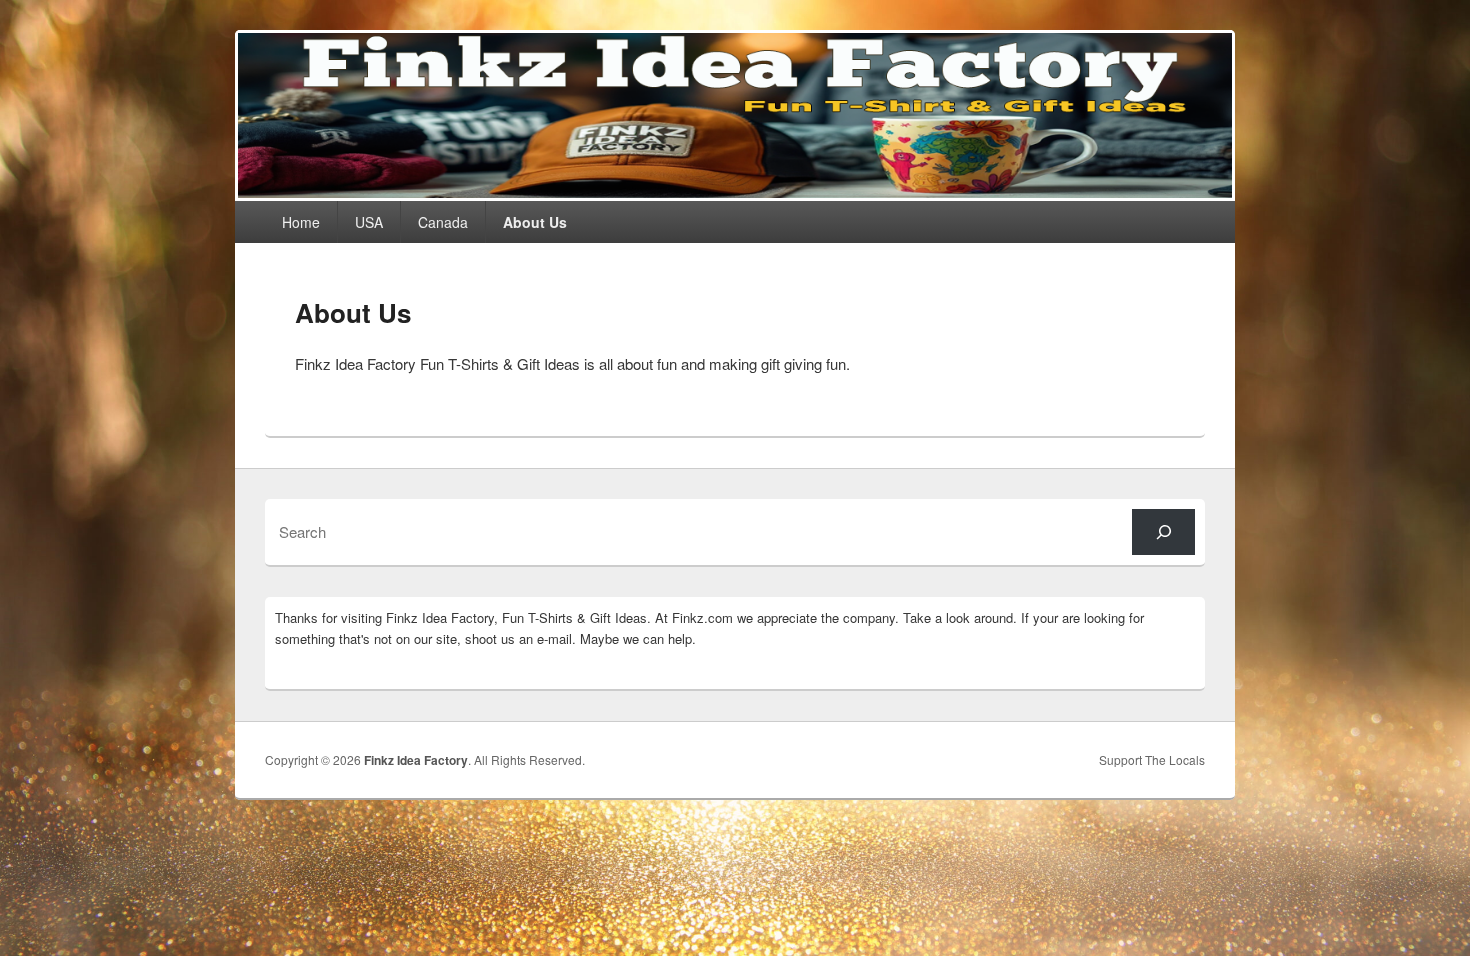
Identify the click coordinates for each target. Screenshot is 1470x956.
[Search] (1163, 531)
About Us (535, 222)
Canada (443, 222)
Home (301, 222)
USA (369, 222)
